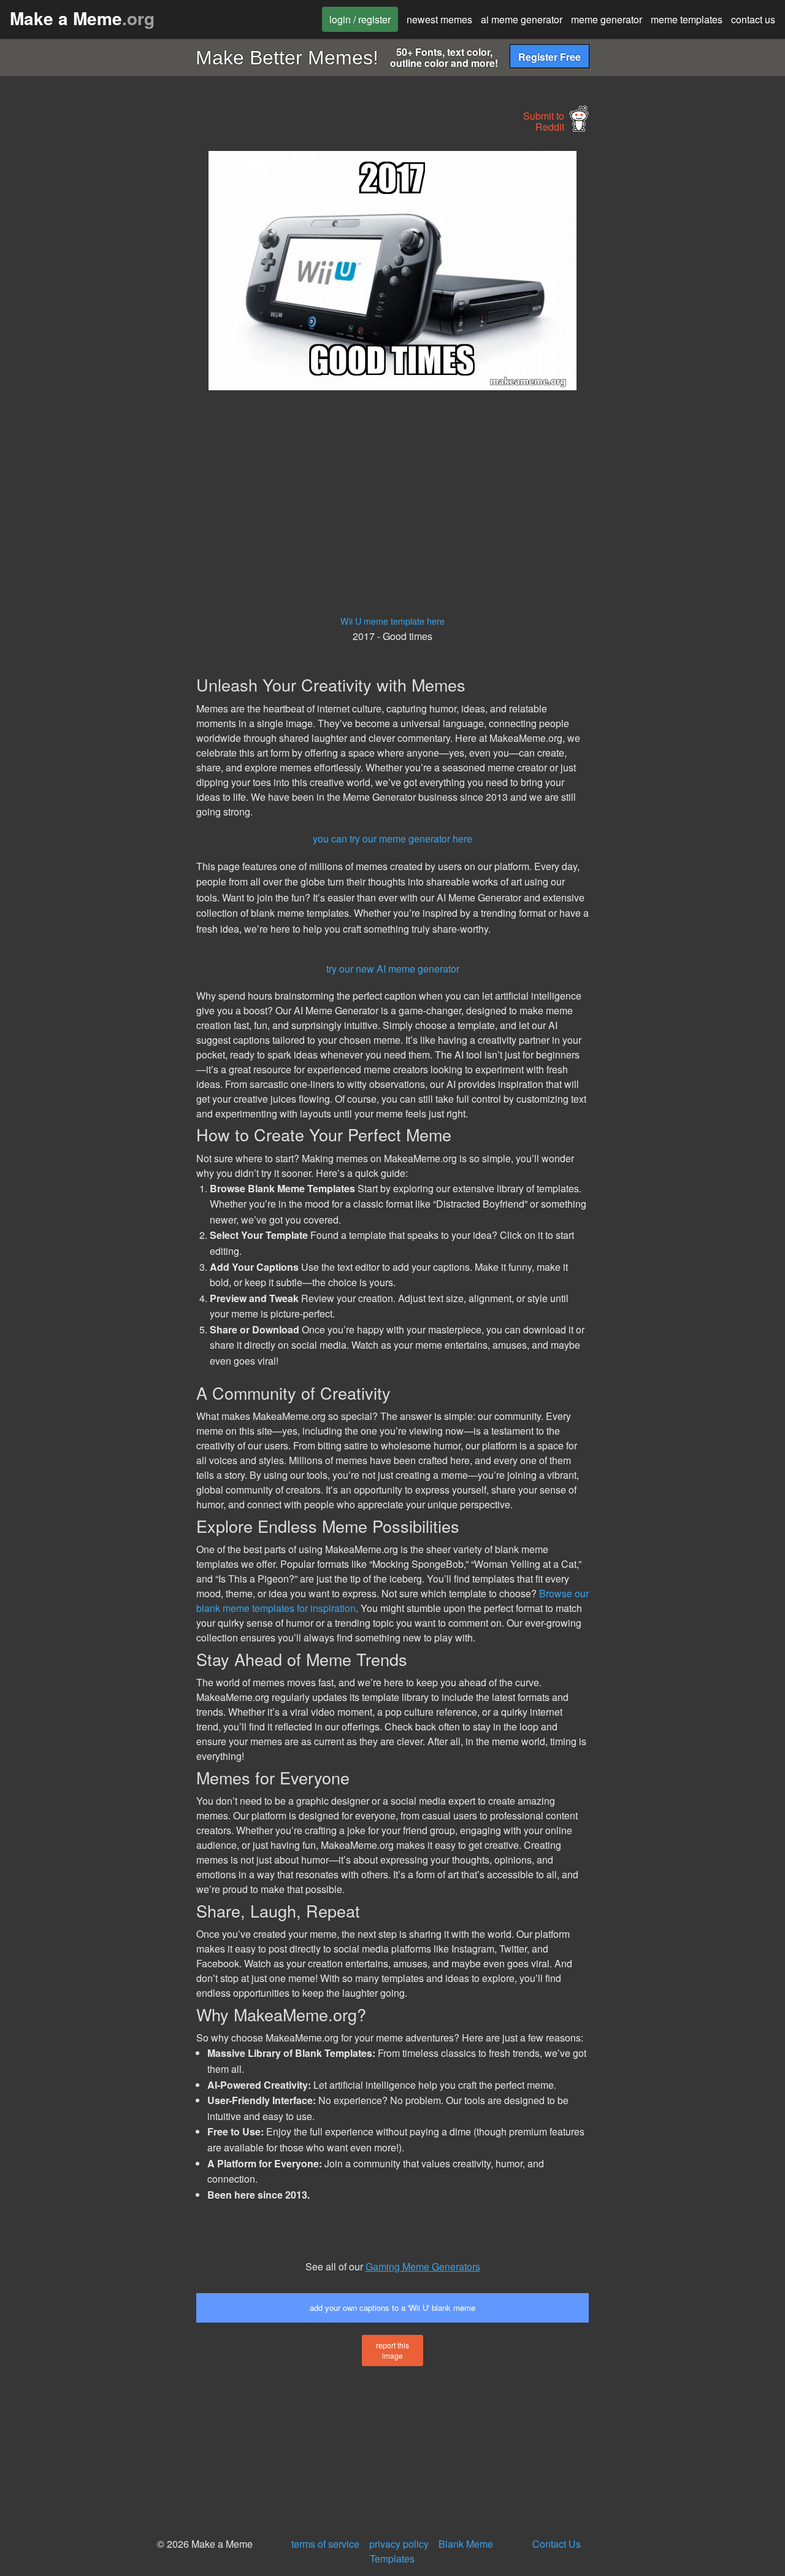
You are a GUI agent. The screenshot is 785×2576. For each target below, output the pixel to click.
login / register (360, 19)
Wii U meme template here (392, 621)
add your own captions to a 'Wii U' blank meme (392, 2308)
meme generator (607, 19)
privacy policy (399, 2544)
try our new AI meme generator (393, 969)
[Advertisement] (96, 335)
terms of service (325, 2544)
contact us (753, 19)
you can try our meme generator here (392, 839)
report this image (392, 2350)
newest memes (439, 19)
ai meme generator (522, 19)
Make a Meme (82, 18)
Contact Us (557, 2544)
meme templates (687, 19)
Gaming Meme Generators (423, 2266)
